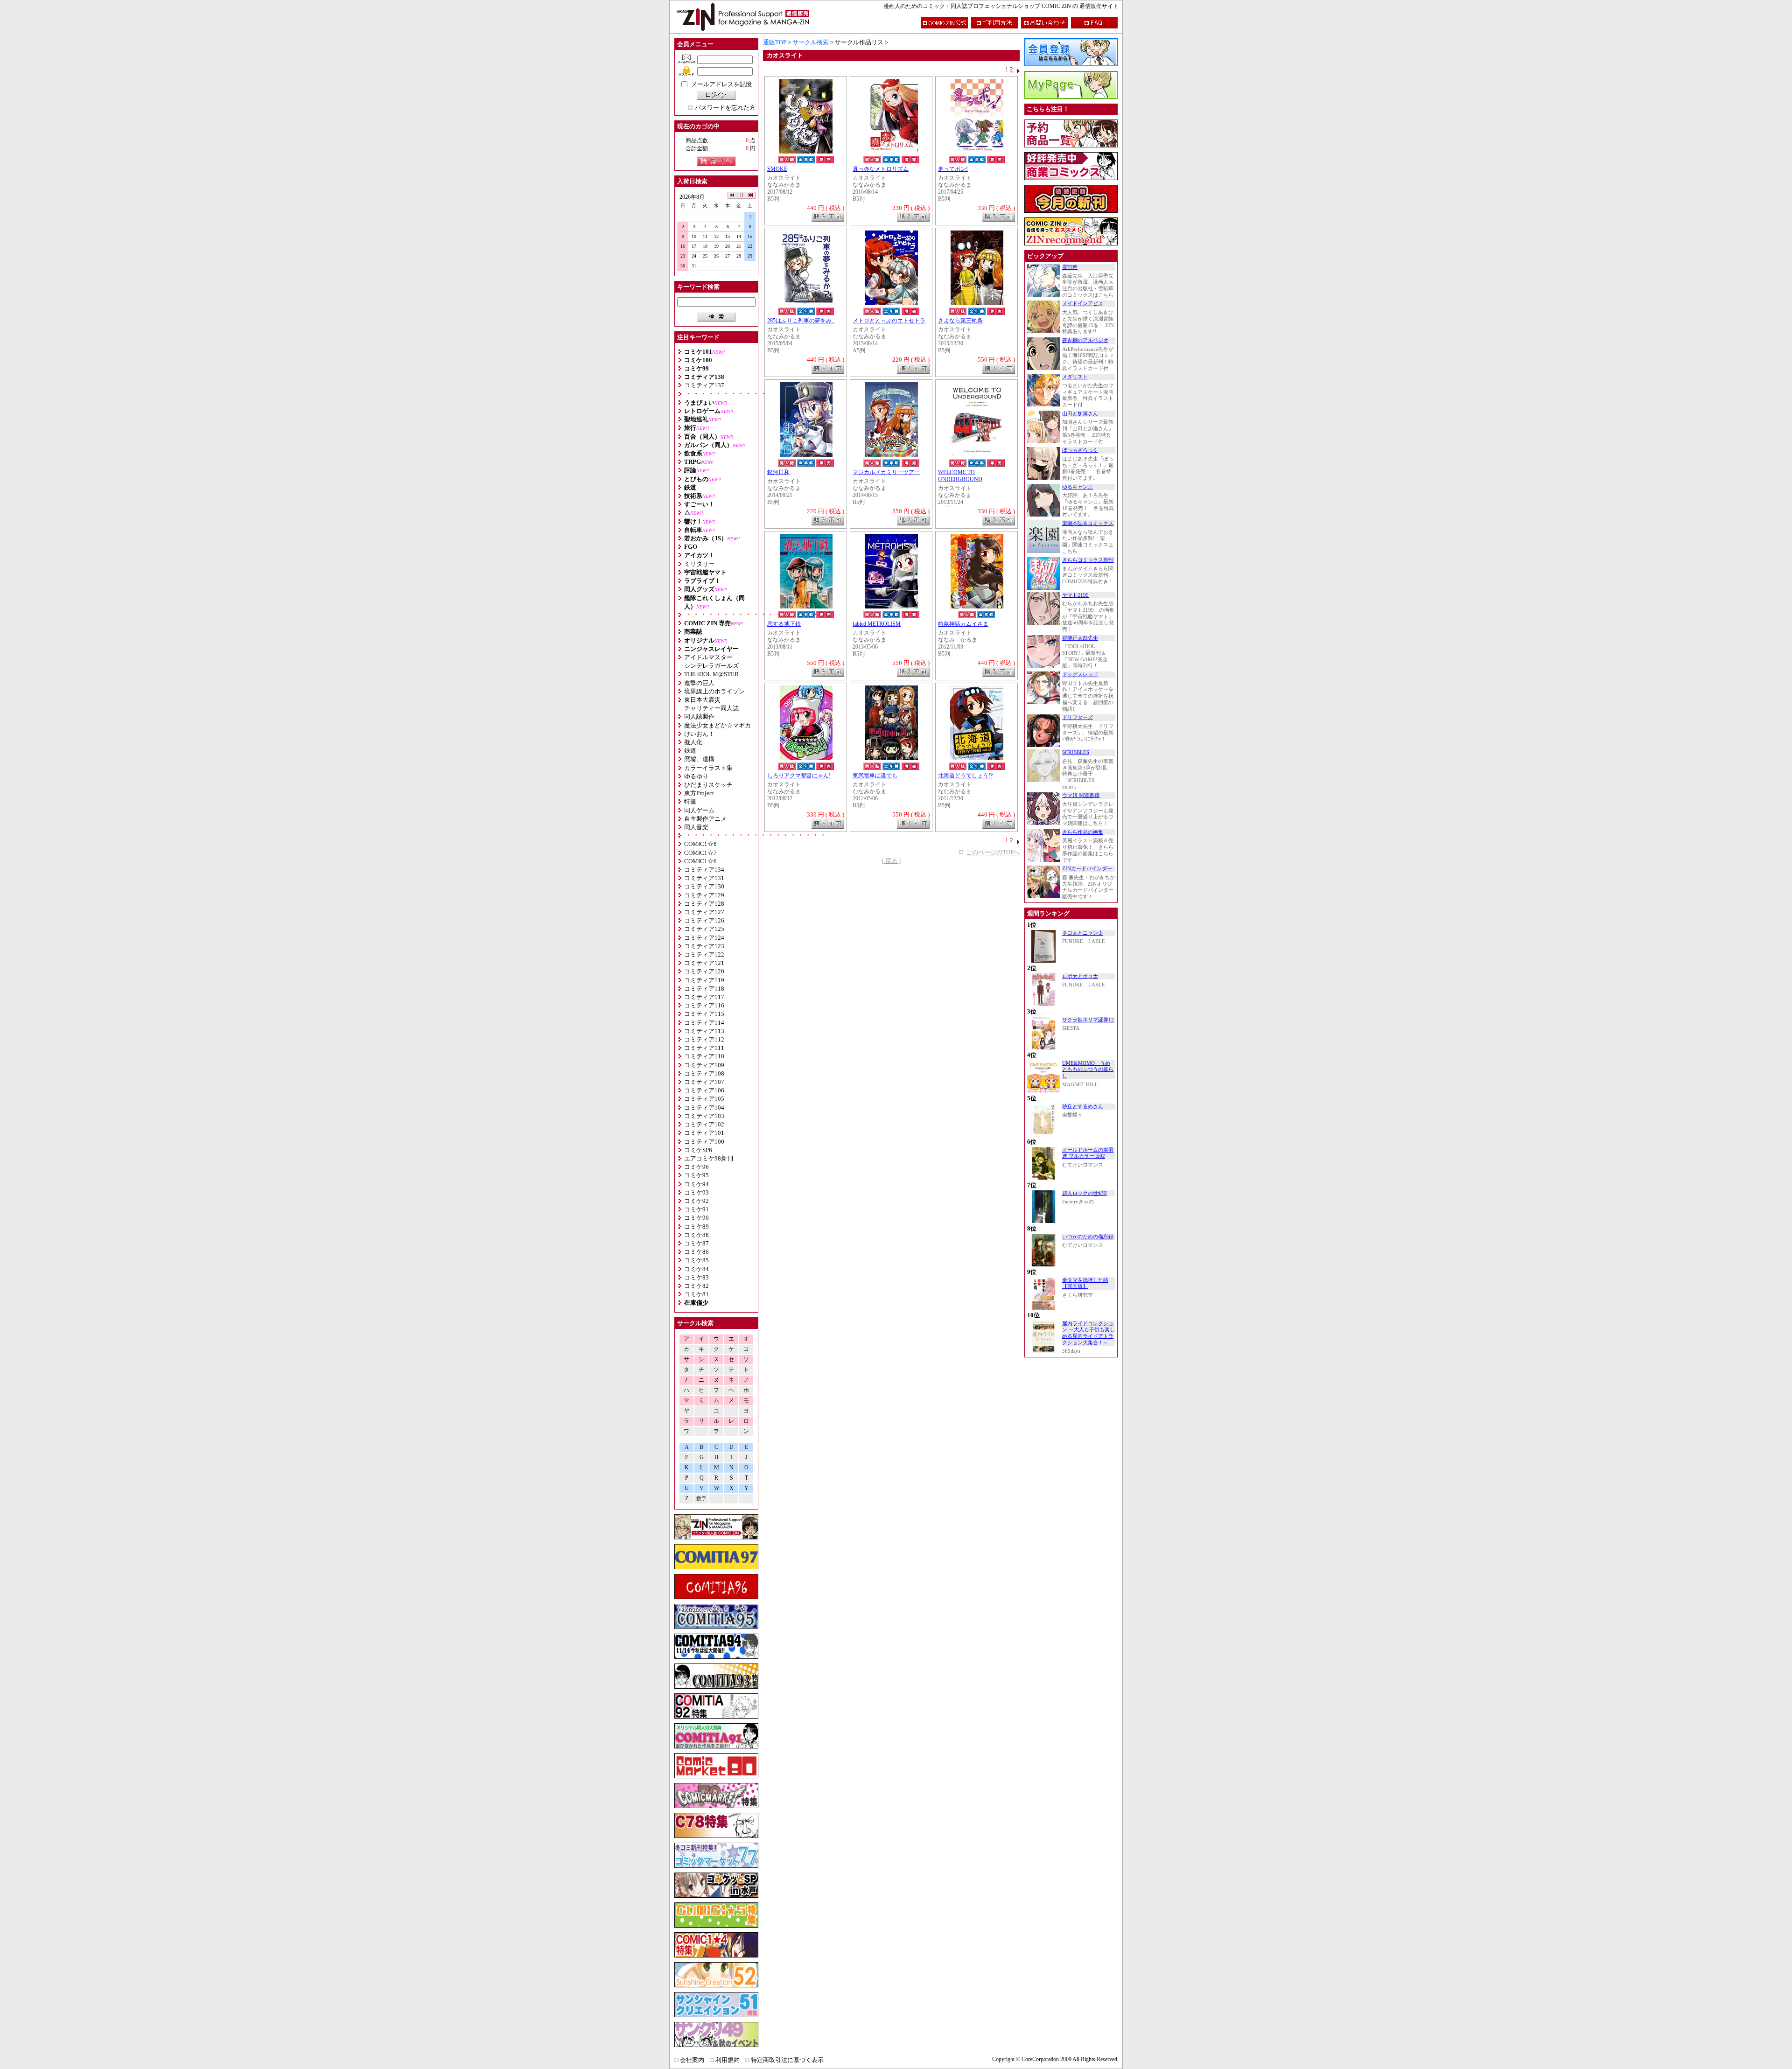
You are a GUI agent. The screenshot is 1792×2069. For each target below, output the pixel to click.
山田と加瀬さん (1080, 414)
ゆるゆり (696, 776)
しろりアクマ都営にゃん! (799, 776)
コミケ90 (696, 1218)
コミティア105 (704, 1099)
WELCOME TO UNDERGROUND (960, 476)
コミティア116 (704, 1005)
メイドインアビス (1083, 304)
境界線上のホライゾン (714, 691)
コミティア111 (704, 1048)
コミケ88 (696, 1235)
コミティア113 (704, 1031)
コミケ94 (696, 1184)
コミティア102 (704, 1124)
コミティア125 (704, 929)
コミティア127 (704, 912)
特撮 (690, 801)
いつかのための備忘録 (1088, 1237)
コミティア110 (704, 1056)
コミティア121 (704, 963)
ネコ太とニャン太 (1083, 933)
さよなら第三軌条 (960, 321)
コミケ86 (696, 1252)
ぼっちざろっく (1080, 450)
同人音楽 (696, 827)
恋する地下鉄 (784, 624)
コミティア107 (704, 1082)
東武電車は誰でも (875, 776)
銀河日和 (778, 472)
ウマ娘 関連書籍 (1081, 795)
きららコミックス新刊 (1088, 560)
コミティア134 (704, 870)
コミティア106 (704, 1090)
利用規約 (728, 2060)
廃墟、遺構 (699, 759)
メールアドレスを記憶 (721, 84)
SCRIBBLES (1076, 752)
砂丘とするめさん (1083, 1107)
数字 (701, 1499)
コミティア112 (704, 1039)
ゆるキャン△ (1078, 487)
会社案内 (692, 2060)
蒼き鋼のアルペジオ (1085, 340)
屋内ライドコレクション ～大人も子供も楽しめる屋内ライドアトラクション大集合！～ (1088, 1333)
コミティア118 (704, 989)
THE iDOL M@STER (711, 674)
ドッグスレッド (1080, 675)
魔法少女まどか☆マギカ (717, 725)
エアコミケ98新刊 (709, 1158)
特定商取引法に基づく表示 (787, 2060)
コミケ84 (696, 1269)
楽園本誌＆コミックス (1088, 523)
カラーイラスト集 (708, 768)
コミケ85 (696, 1260)
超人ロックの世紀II (1085, 1193)
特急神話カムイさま (963, 624)
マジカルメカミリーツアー (886, 472)
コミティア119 (704, 980)
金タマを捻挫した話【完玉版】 (1085, 1283)
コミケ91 (696, 1209)
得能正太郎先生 (1080, 638)
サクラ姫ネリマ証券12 (1088, 1020)
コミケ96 (696, 1167)
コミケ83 (696, 1277)
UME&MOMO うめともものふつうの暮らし (1088, 1069)
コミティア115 (704, 1014)
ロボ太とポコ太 (1080, 976)
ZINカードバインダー (1087, 869)
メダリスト (1075, 377)
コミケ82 (696, 1286)
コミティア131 (704, 878)
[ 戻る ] (891, 861)
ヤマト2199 (1075, 595)
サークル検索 (811, 42)
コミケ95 (696, 1175)
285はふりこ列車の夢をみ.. (801, 321)
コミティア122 (704, 954)
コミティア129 (704, 895)
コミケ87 (696, 1243)
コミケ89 (696, 1227)
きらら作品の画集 (1083, 832)
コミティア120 (704, 971)
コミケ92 (696, 1201)
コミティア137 (704, 385)
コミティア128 (704, 904)
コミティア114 (704, 1023)
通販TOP (775, 42)
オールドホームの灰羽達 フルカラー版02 (1088, 1153)
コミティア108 (704, 1073)
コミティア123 (704, 946)
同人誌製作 (699, 716)
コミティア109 (704, 1065)
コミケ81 (696, 1294)
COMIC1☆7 (700, 853)
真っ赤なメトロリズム (881, 169)
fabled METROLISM (877, 624)
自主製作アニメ (705, 819)
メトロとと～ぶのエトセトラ (889, 321)
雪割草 (1070, 267)
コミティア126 (704, 920)
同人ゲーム (699, 810)
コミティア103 (704, 1116)
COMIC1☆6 (700, 861)
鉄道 (690, 751)
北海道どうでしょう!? (965, 776)
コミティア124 (704, 938)
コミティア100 (704, 1142)
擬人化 (693, 742)
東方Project (699, 793)
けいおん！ (699, 734)
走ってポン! (953, 169)
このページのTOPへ (993, 852)
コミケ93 (696, 1192)
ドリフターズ (1078, 717)
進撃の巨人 (699, 683)
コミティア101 (704, 1133)
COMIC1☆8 (700, 844)
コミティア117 (704, 997)
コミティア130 (704, 886)
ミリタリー (699, 564)
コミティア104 (704, 1108)
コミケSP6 (698, 1150)
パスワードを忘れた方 (725, 108)
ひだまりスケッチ (708, 785)
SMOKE (777, 169)
